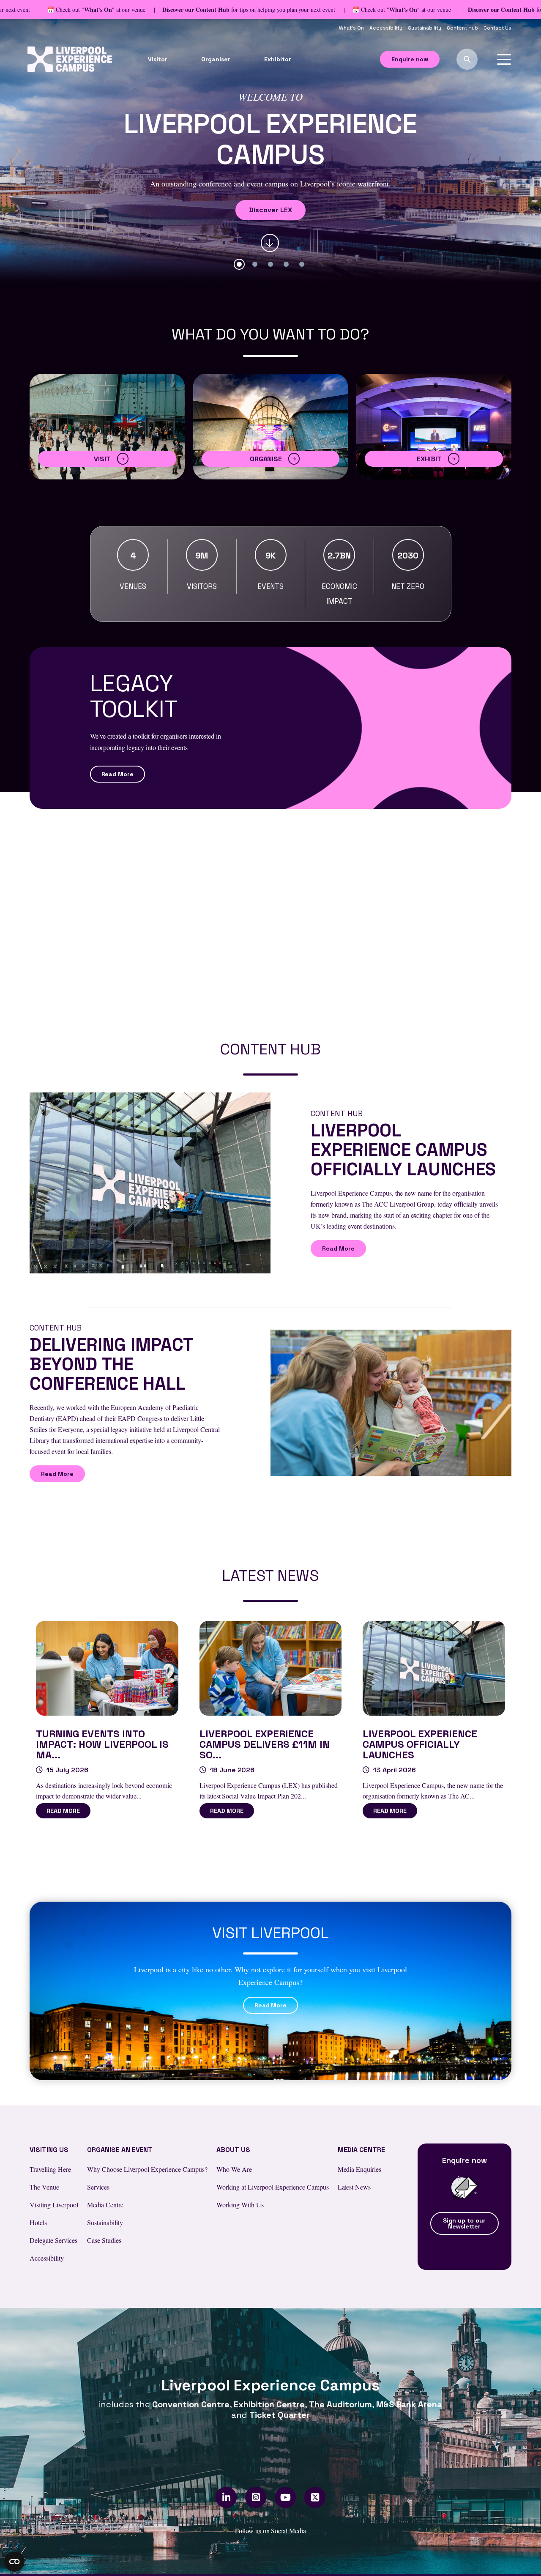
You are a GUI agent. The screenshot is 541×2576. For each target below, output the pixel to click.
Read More (118, 774)
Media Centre (105, 2205)
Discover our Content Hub (196, 10)
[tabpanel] (270, 151)
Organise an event (120, 2150)
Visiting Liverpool (54, 2205)
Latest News (354, 2187)
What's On (352, 28)
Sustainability (425, 28)
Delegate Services (53, 2240)
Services (98, 2187)
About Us (233, 2150)
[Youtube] (286, 2497)
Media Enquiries (360, 2169)
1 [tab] (239, 264)
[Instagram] (256, 2497)
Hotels (38, 2222)
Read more (63, 1811)
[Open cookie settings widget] (14, 2562)
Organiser (216, 59)
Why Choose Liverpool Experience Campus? (147, 2169)
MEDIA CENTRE (362, 2150)
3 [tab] (270, 264)
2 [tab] (255, 264)
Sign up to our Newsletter (464, 2223)
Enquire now (410, 59)
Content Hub (463, 28)
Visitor (158, 59)
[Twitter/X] (315, 2497)
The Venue (44, 2187)
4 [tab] (286, 264)
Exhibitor (278, 59)
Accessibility (387, 28)
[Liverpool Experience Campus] (70, 58)
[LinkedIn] (226, 2497)
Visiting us (49, 2150)
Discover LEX (270, 210)
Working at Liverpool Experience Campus (272, 2187)
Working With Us (240, 2205)
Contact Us (497, 28)
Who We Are (234, 2169)
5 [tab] (302, 264)
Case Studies (104, 2240)
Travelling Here (50, 2169)
